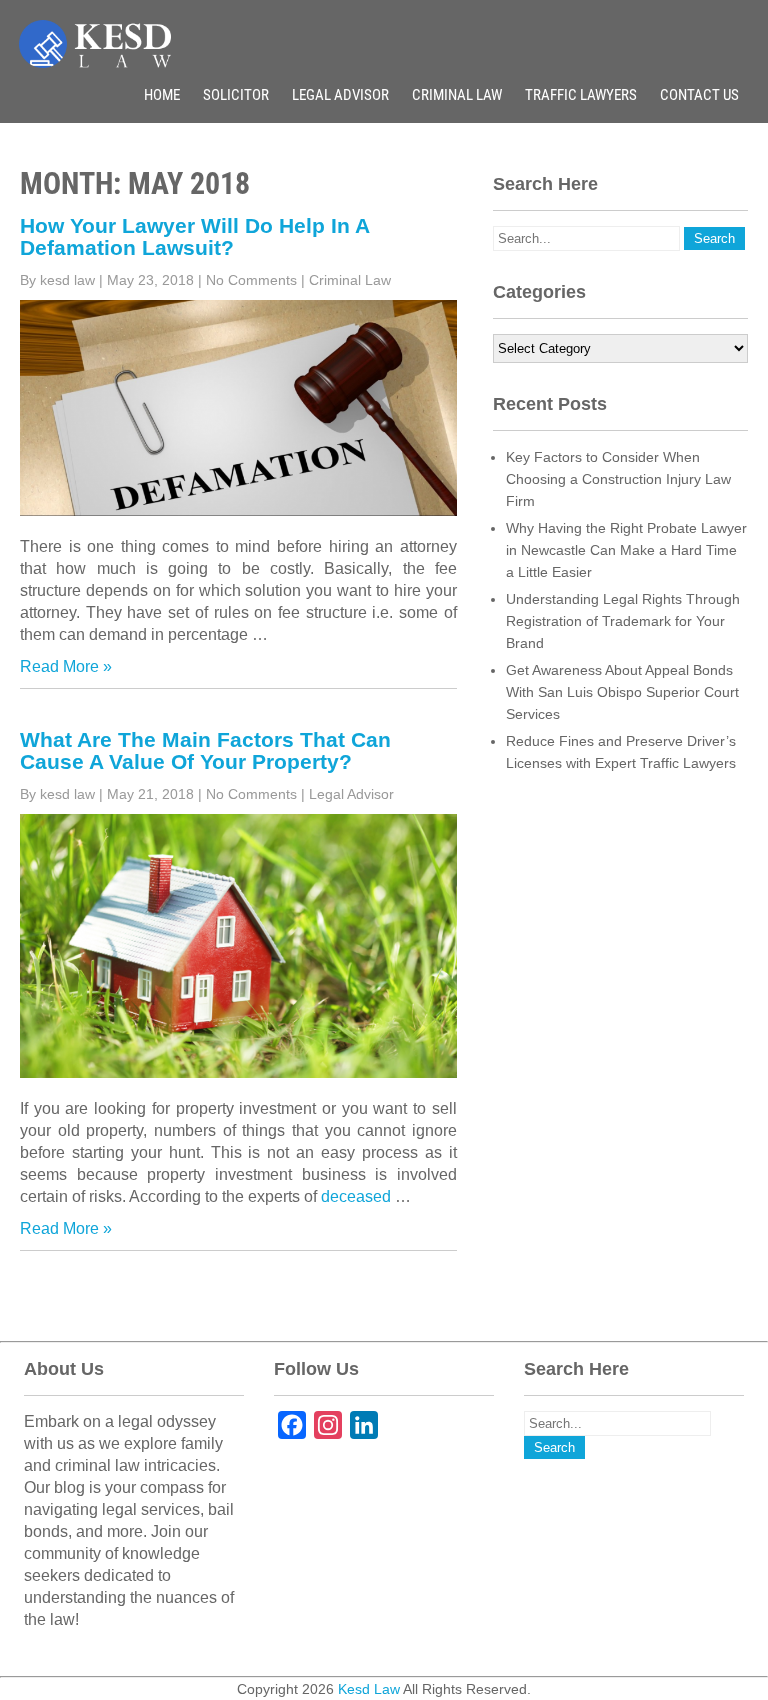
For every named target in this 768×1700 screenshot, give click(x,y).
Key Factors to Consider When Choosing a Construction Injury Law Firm (618, 479)
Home (162, 95)
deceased (358, 1196)
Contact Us (699, 95)
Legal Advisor (340, 95)
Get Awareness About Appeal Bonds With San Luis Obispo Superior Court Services (622, 692)
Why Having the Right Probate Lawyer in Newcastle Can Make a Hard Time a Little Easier (626, 550)
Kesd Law (369, 1689)
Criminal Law (457, 95)
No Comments (251, 280)
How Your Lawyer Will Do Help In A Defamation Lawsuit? (194, 236)
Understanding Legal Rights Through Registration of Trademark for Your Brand (623, 621)
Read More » (66, 666)
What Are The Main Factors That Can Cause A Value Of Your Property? (205, 750)
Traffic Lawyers (581, 95)
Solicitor (236, 95)
